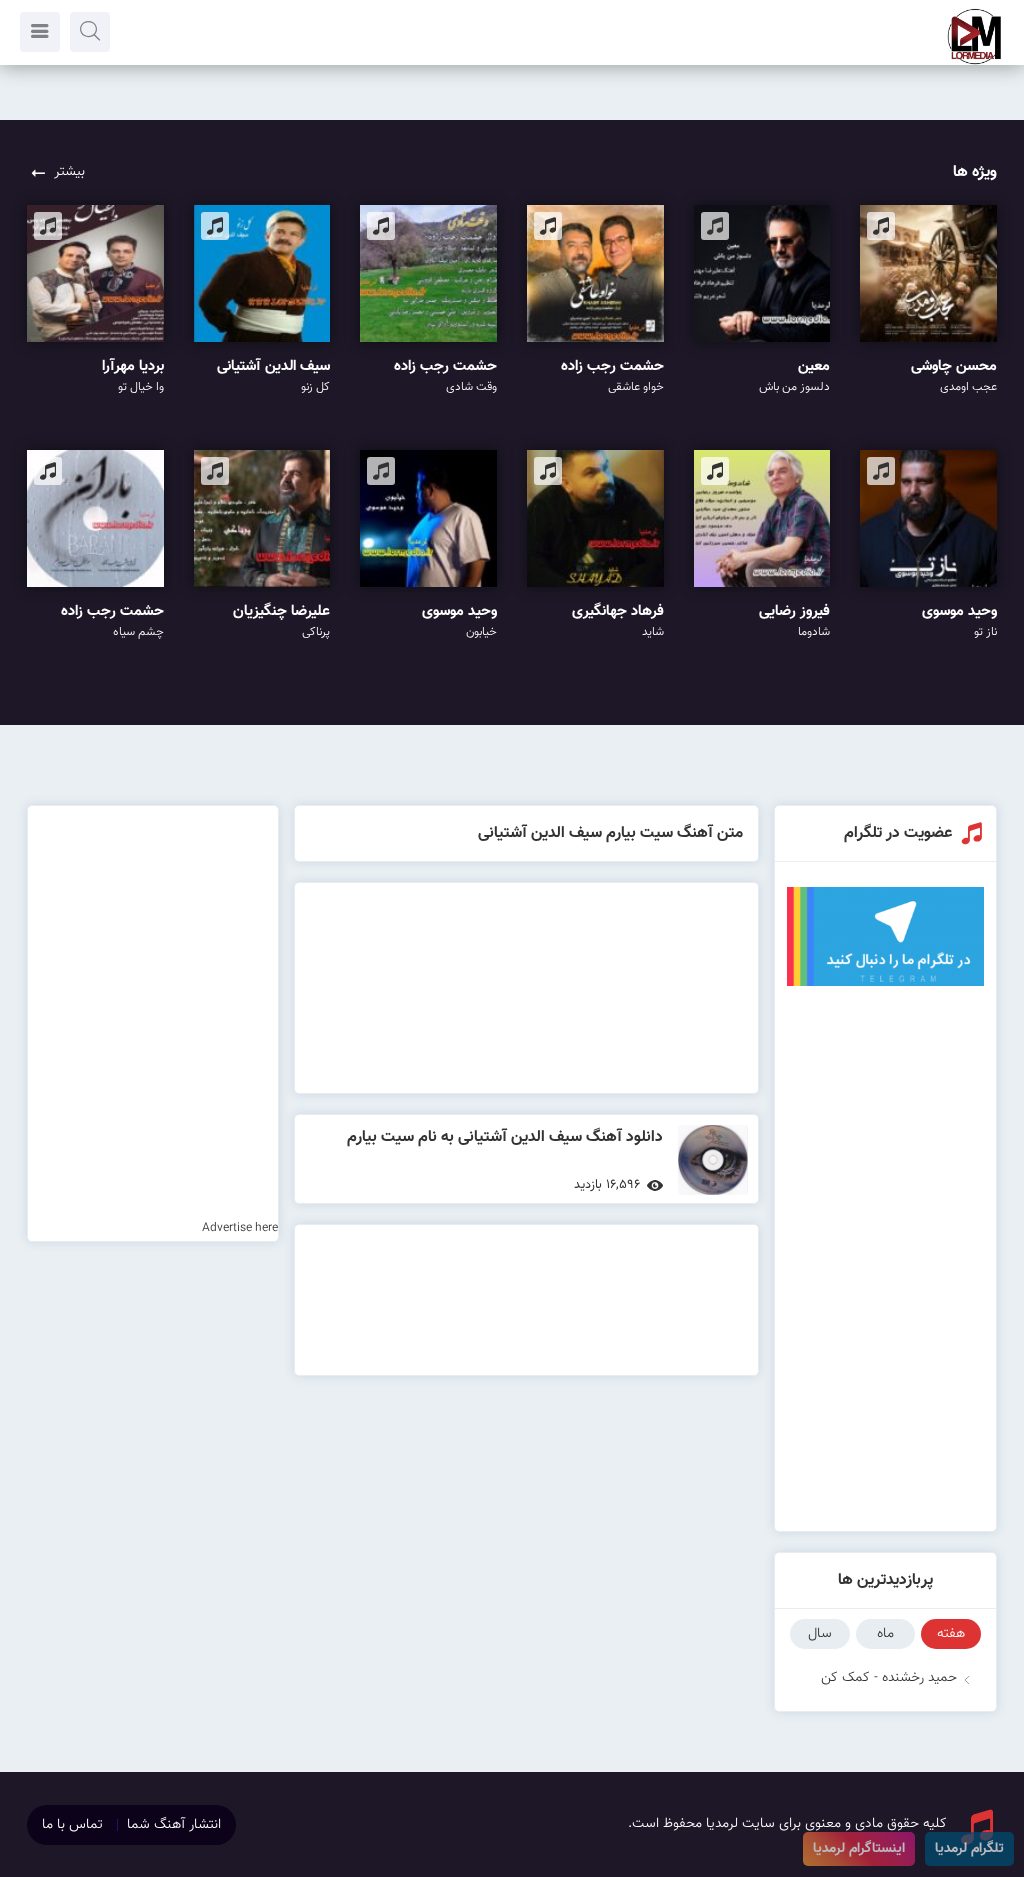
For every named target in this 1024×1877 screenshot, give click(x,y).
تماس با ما (72, 1825)
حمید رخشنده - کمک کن (889, 1678)
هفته (951, 1634)
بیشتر (69, 172)
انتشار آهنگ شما (174, 1825)
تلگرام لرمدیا (969, 1849)
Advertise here (240, 1228)
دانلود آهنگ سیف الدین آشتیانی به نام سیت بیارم (505, 1137)
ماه (885, 1634)
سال (820, 1634)
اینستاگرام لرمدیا (859, 1849)
